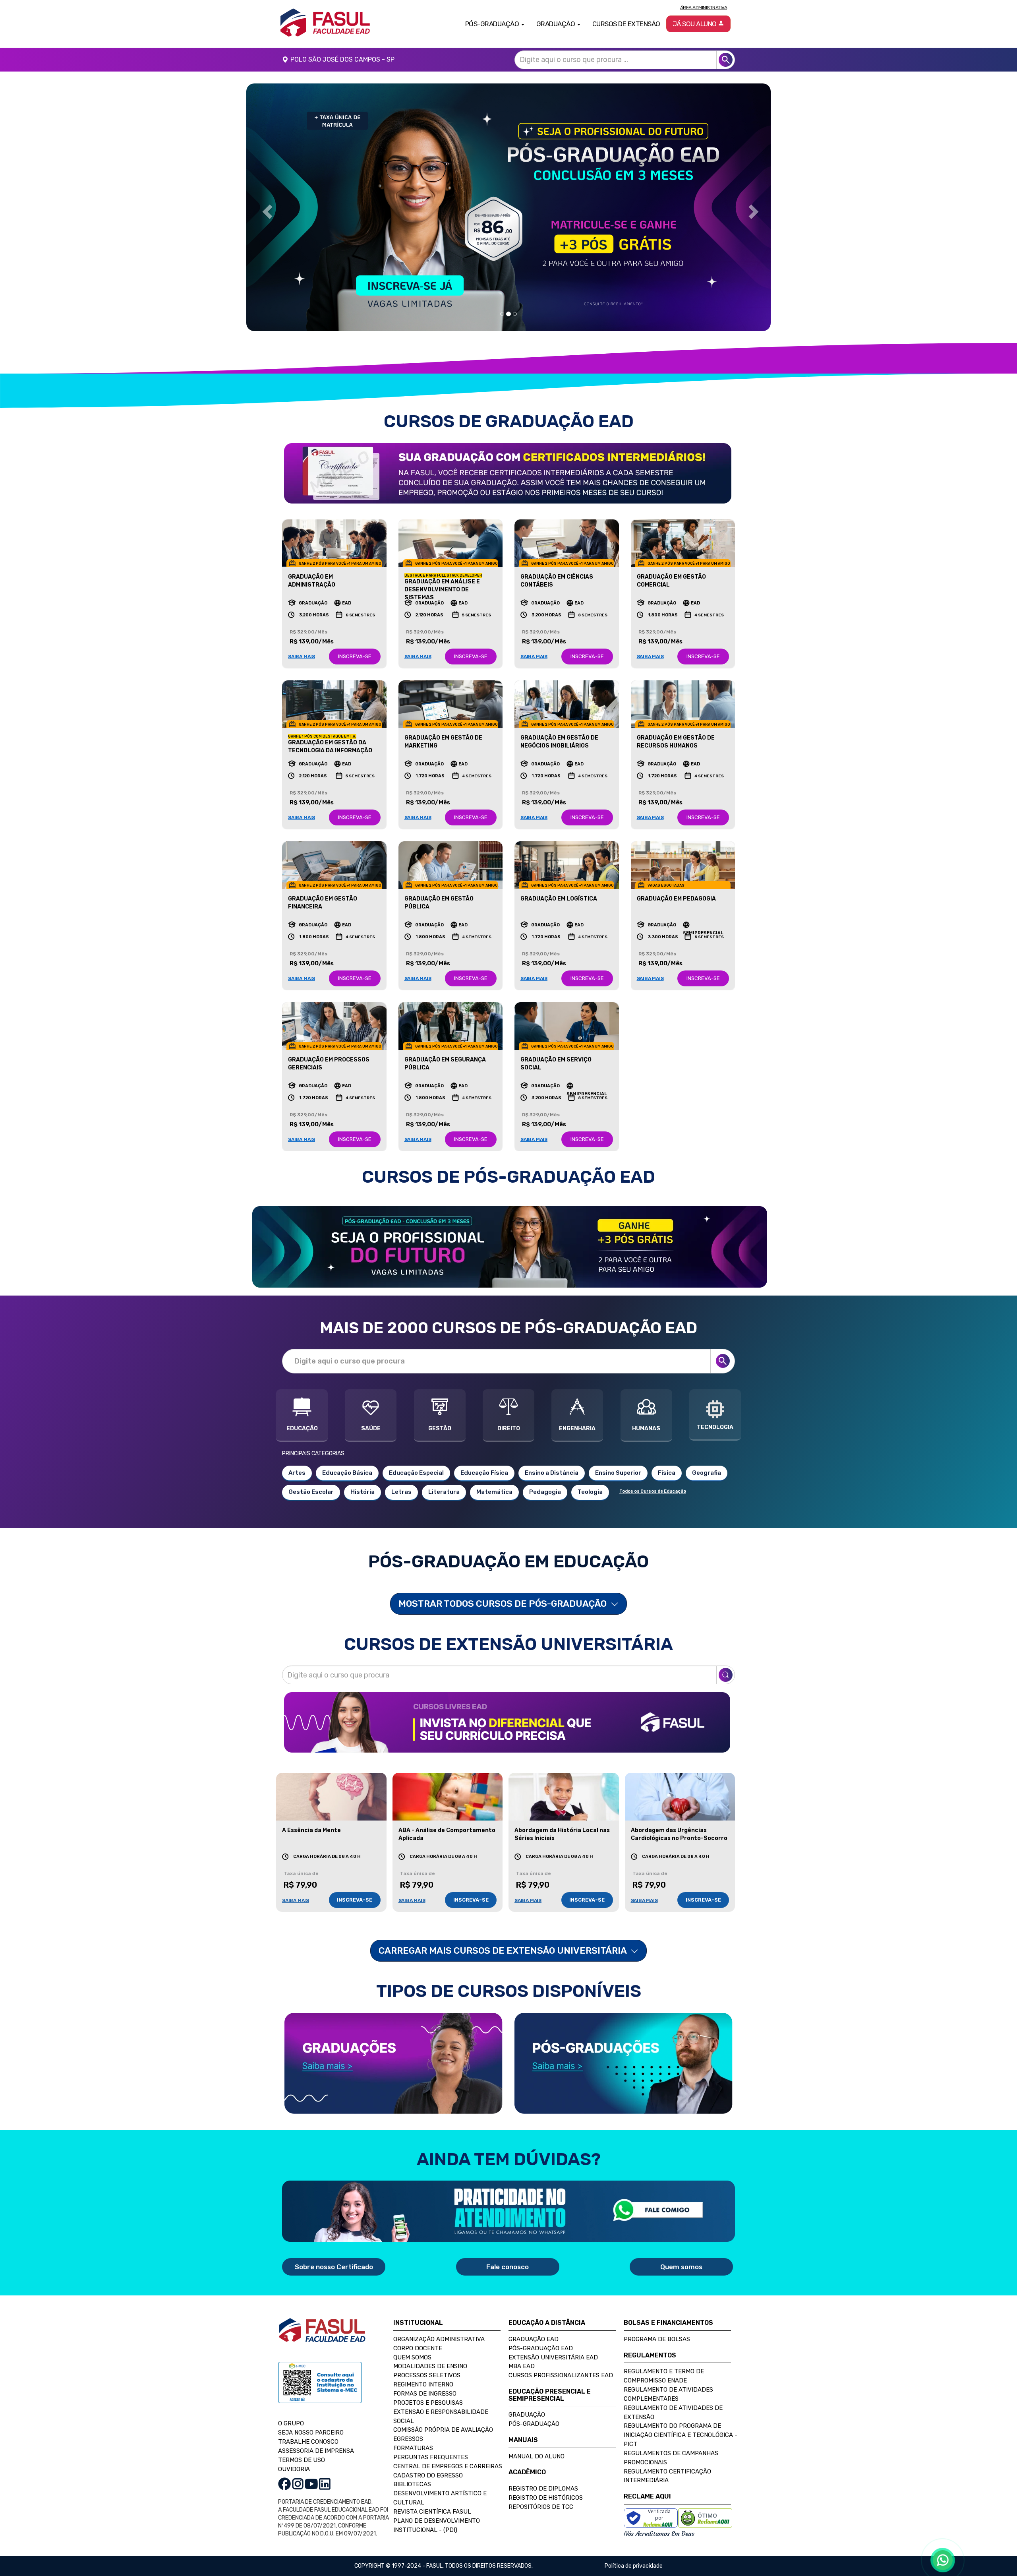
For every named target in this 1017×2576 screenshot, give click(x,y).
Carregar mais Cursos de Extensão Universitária (504, 1950)
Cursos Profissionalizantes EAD (561, 2375)
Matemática (494, 1492)
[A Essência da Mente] (331, 1797)
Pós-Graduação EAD (541, 2348)
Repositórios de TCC (541, 2507)
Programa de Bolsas (657, 2339)
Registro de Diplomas (543, 2489)
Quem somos (681, 2267)
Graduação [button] (556, 24)
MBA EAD (522, 2366)
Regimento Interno (423, 2384)
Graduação (527, 2415)
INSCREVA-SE (355, 656)
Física (667, 1473)
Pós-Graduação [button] (493, 24)
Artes (297, 1473)
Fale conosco (508, 2267)
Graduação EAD (534, 2339)
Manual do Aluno (537, 2456)
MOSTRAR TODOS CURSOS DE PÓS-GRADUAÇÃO (504, 1604)
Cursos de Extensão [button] (626, 24)
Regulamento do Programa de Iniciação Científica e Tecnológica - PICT (681, 2435)
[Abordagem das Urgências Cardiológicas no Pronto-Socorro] (680, 1797)
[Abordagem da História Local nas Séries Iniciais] (564, 1797)
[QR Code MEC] (320, 2390)
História (363, 1492)
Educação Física (484, 1473)
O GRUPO (291, 2423)
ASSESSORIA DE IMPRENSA (316, 2451)
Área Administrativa (704, 8)
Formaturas (413, 2448)
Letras (401, 1492)
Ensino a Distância (552, 1473)
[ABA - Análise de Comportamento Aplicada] (448, 1797)
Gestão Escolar (311, 1492)
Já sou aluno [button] (695, 24)
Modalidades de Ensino (430, 2366)
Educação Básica (347, 1473)
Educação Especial (416, 1473)
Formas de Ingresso (425, 2394)
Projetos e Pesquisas (428, 2403)
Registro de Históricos (546, 2498)
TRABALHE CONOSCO (308, 2442)
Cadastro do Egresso (428, 2475)
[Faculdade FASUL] (322, 2336)
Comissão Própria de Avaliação (443, 2430)
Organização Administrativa (439, 2339)
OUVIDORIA (294, 2469)
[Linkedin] (325, 2484)
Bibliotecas (412, 2484)
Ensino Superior (618, 1473)
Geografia (707, 1473)
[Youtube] (311, 2484)
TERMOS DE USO (302, 2460)
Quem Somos (412, 2357)
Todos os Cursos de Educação (653, 1491)
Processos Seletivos (427, 2375)
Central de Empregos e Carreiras (448, 2466)
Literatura (444, 1492)
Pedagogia (545, 1492)
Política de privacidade (634, 2566)
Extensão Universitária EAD (553, 2357)
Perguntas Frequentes (431, 2457)
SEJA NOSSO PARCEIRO (311, 2433)
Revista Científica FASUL (432, 2512)
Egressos (408, 2439)
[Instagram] (298, 2484)
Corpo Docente (418, 2348)
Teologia (590, 1492)
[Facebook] (284, 2484)
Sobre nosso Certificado (334, 2267)
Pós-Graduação (534, 2424)
